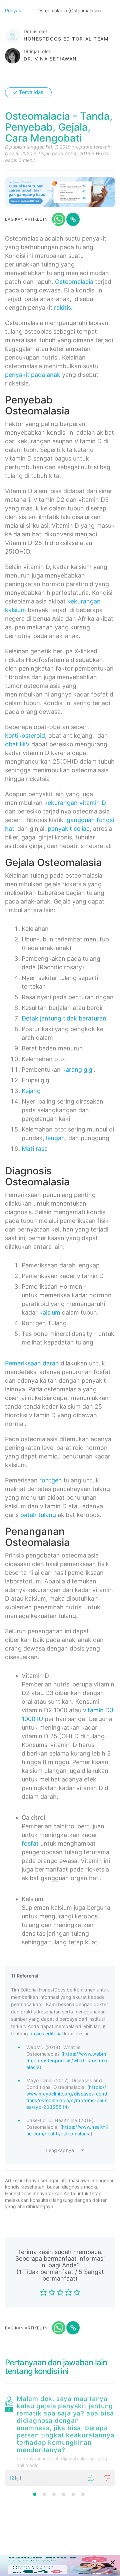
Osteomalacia (74, 282)
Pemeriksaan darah (32, 1363)
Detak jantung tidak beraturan (64, 1018)
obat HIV (17, 744)
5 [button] (73, 2494)
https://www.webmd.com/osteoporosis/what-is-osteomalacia (68, 2060)
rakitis (62, 308)
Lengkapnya (60, 2150)
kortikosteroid (25, 736)
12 (12, 2478)
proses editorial (46, 2034)
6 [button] (83, 2494)
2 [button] (44, 2494)
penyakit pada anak (33, 375)
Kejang (31, 1091)
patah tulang (38, 1515)
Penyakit (15, 10)
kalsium (50, 1312)
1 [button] (35, 2494)
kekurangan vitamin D (75, 803)
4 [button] (64, 2494)
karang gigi (78, 1070)
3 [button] (54, 2494)
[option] (60, 2439)
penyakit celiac (69, 829)
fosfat (30, 1843)
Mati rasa (35, 1149)
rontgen (51, 1480)
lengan (55, 1138)
